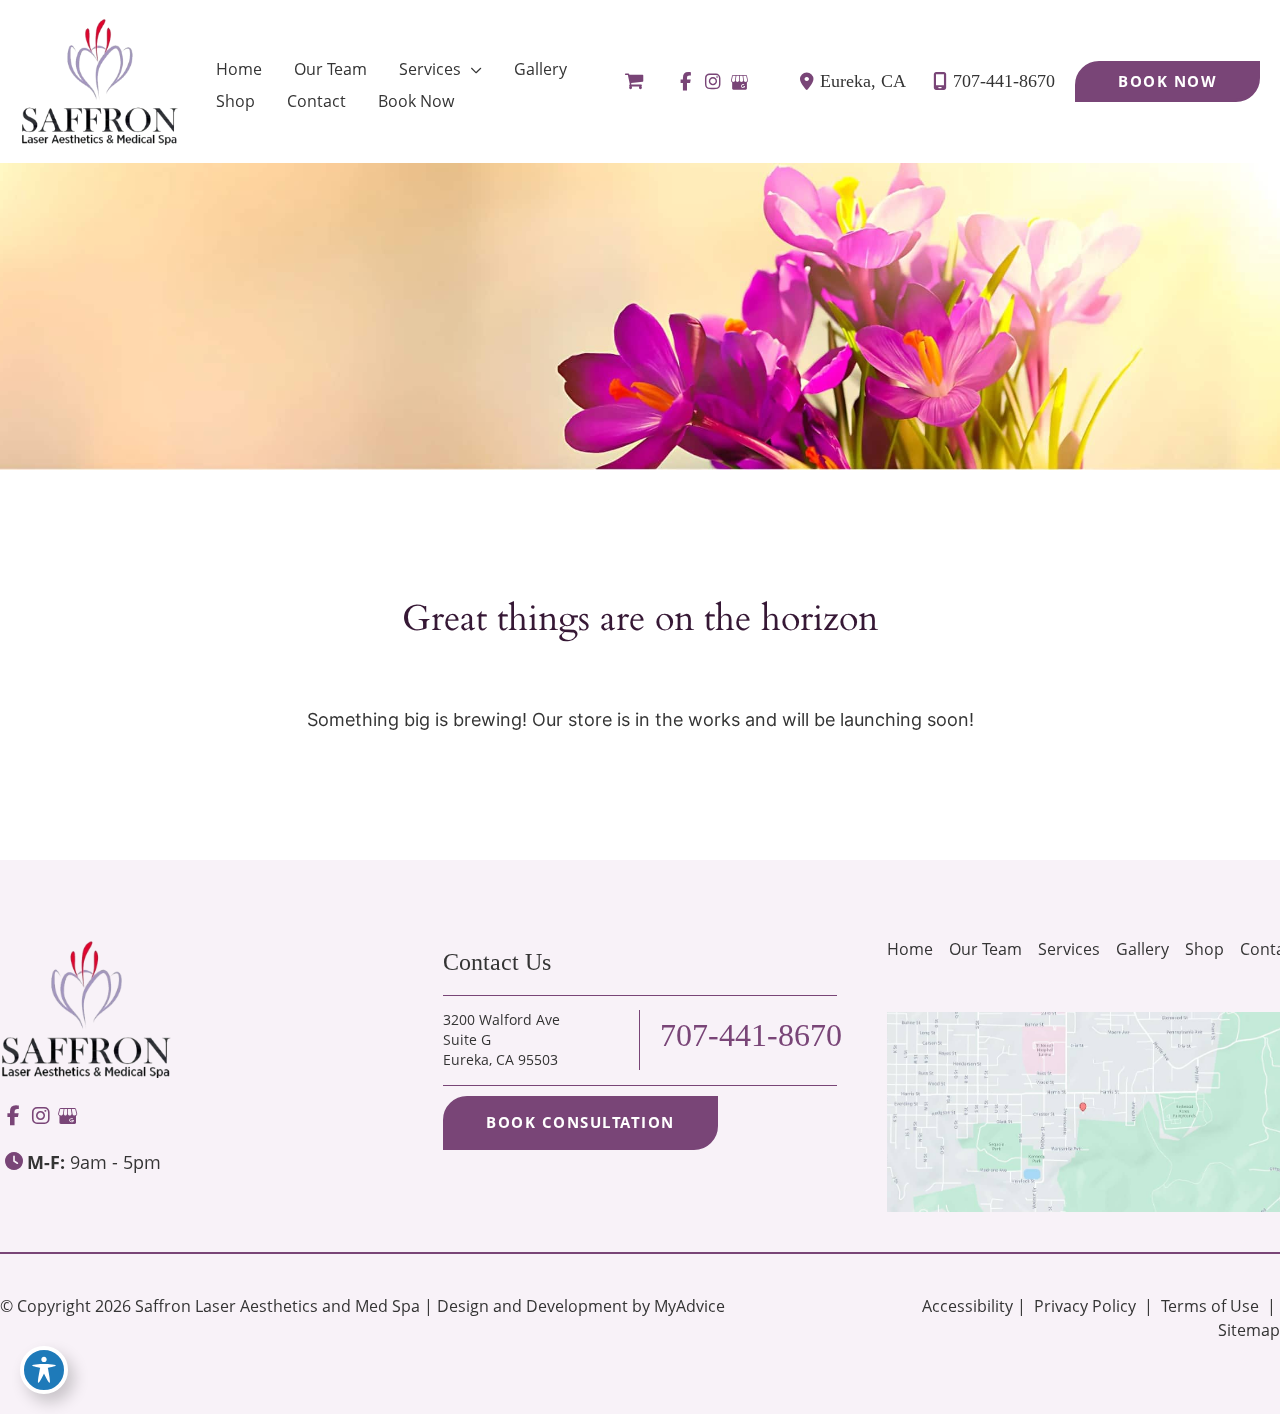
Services (1069, 949)
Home (910, 949)
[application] (471, 69)
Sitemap (1247, 1330)
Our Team (985, 949)
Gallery (1142, 949)
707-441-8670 (1004, 81)
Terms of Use (1210, 1306)
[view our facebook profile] (685, 82)
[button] (1167, 81)
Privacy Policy (1085, 1306)
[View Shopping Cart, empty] (634, 81)
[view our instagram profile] (712, 82)
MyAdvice (689, 1306)
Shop (1204, 949)
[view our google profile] (739, 82)
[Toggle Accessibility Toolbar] (44, 1370)
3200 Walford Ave (501, 1039)
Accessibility (967, 1306)
